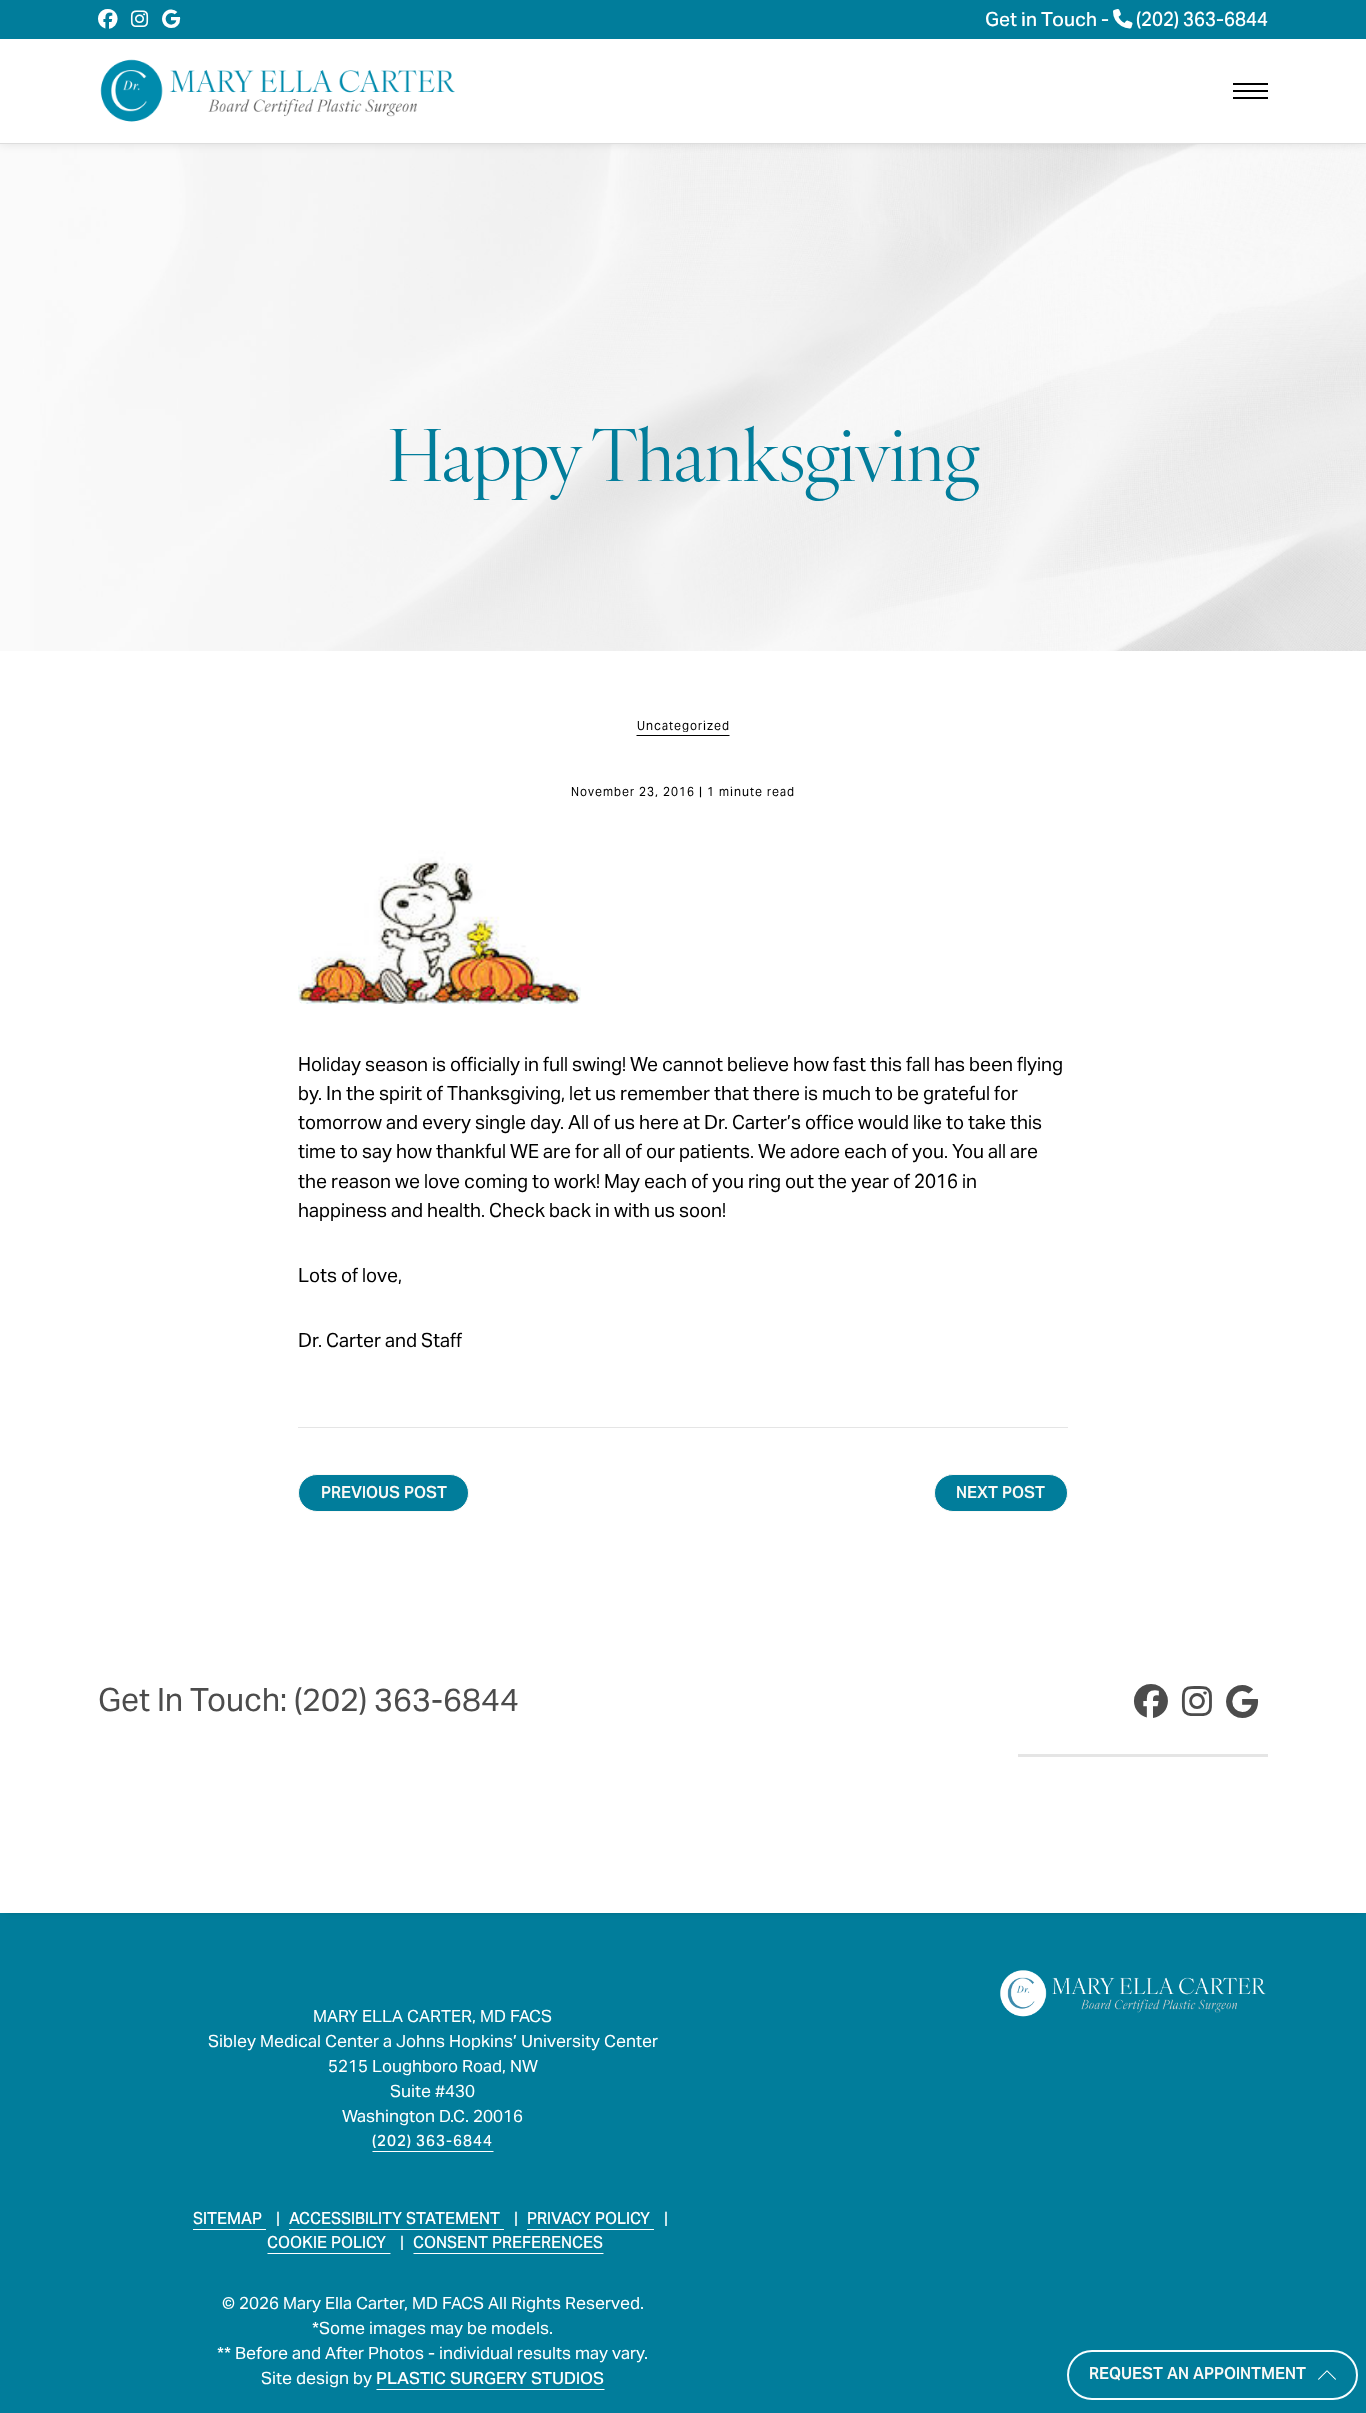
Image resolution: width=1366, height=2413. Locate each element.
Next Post (1000, 1492)
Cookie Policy (328, 2242)
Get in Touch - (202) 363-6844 (1126, 19)
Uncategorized (683, 725)
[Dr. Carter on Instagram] (139, 19)
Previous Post (384, 1492)
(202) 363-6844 (432, 2140)
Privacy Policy (590, 2218)
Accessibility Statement (396, 2218)
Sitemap (229, 2218)
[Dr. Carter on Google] (171, 19)
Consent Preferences (508, 2242)
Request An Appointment (1197, 2373)
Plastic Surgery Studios (490, 2378)
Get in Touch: (308, 1699)
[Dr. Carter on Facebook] (107, 19)
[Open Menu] (1250, 91)
